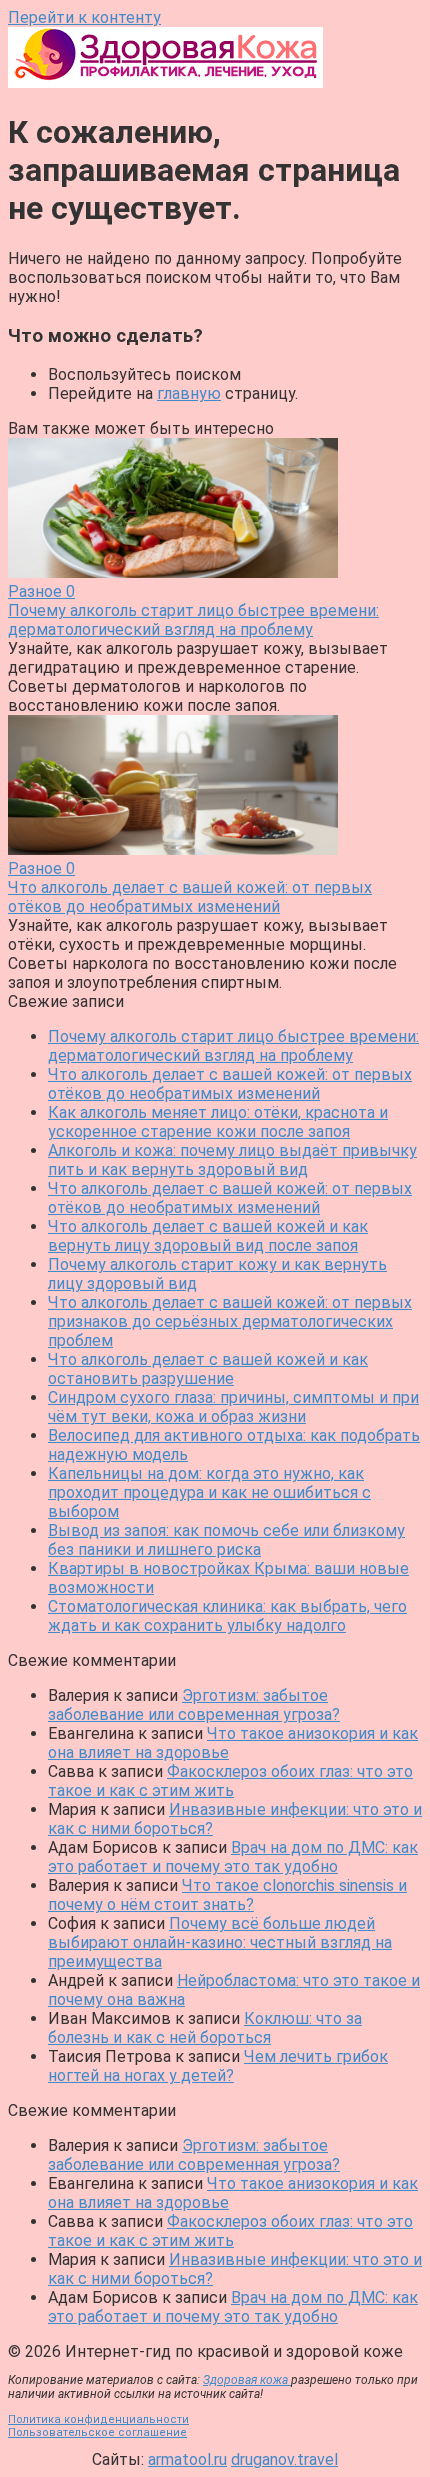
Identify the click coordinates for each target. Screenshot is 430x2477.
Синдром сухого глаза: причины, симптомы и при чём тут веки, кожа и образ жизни (233, 1407)
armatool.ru (187, 2459)
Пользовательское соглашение (97, 2432)
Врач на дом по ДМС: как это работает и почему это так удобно (233, 1857)
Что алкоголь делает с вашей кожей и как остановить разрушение (208, 1369)
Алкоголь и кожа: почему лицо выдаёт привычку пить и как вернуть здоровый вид (232, 1160)
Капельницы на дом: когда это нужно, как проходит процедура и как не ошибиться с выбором (209, 1492)
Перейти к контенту (84, 17)
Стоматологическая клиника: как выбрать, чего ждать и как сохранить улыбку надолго (227, 1616)
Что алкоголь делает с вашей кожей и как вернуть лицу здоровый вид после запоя (208, 1236)
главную (189, 393)
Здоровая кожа (247, 2380)
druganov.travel (284, 2459)
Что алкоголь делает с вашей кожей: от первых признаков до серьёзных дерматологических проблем (230, 1321)
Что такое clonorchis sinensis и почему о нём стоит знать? (227, 1895)
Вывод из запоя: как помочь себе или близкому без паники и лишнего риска (226, 1540)
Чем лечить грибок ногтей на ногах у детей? (218, 2066)
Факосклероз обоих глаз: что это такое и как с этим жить (230, 1781)
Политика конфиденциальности (98, 2419)
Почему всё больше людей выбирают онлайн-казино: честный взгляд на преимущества (220, 1942)
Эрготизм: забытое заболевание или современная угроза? (194, 1705)
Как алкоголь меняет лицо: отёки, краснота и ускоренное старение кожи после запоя (218, 1122)
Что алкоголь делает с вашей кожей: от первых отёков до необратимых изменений (230, 1084)
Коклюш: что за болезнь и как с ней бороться (205, 2028)
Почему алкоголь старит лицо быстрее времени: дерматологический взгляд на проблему (233, 1046)
